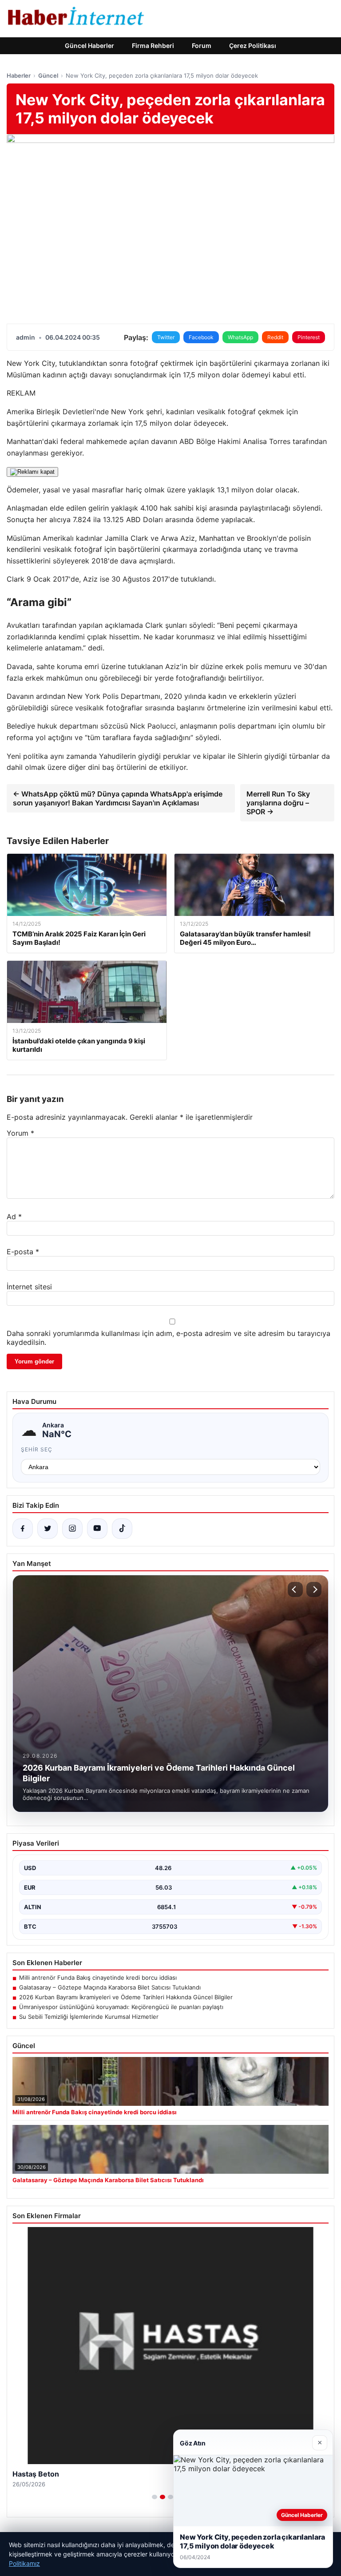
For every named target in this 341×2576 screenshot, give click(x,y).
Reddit (275, 337)
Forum (202, 46)
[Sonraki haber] (314, 1589)
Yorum (20, 1133)
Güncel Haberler (89, 46)
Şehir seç (37, 1449)
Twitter (166, 337)
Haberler (19, 75)
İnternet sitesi (29, 1287)
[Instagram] (72, 1529)
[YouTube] (97, 1529)
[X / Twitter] (48, 1529)
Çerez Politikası (253, 46)
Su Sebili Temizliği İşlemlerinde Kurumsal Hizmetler (89, 2017)
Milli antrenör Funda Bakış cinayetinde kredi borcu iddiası (98, 1978)
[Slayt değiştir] (155, 2497)
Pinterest (309, 337)
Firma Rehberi (153, 46)
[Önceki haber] (295, 1589)
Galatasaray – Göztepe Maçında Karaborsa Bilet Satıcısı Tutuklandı (110, 1987)
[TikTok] (122, 1529)
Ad (14, 1217)
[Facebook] (23, 1529)
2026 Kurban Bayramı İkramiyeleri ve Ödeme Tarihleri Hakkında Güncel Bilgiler (126, 1997)
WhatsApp (240, 337)
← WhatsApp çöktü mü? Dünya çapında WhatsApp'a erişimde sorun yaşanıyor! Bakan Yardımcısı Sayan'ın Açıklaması (118, 798)
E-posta (23, 1252)
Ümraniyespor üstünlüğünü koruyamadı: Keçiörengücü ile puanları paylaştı (121, 2007)
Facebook (201, 337)
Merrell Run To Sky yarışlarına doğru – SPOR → (278, 803)
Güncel (48, 75)
